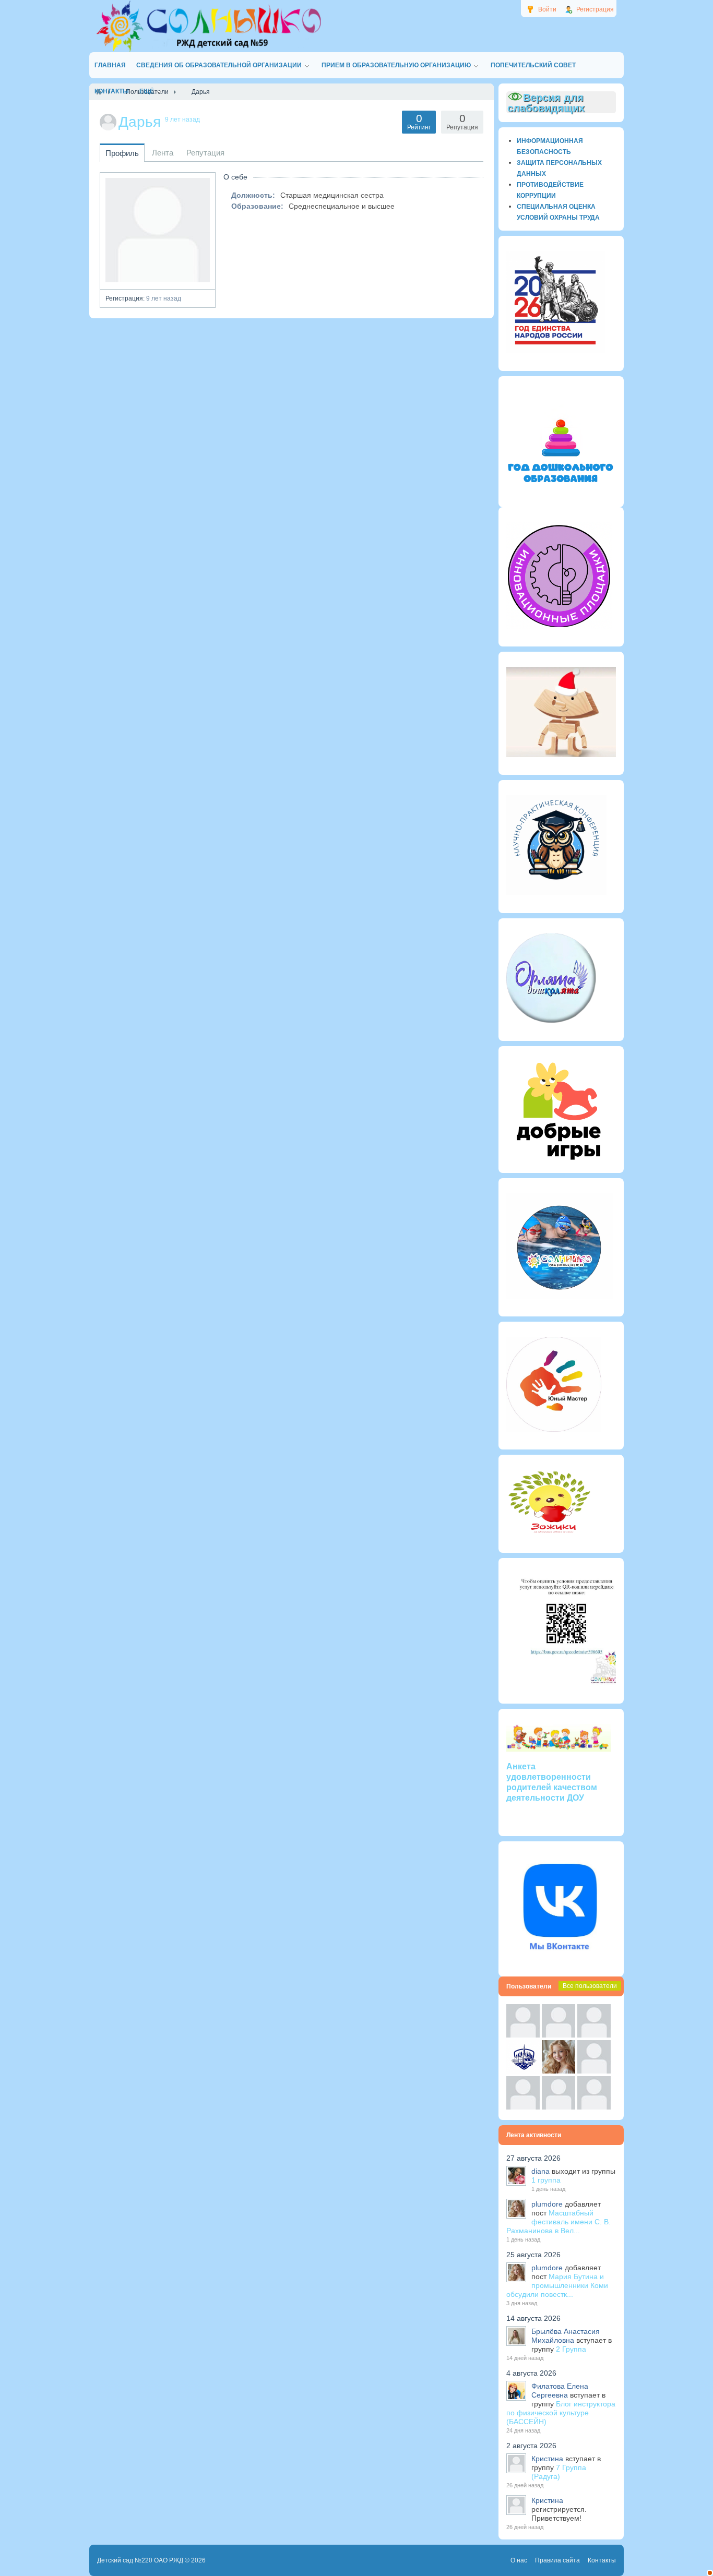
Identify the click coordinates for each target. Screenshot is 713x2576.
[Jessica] (594, 2107)
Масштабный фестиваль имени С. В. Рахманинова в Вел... (558, 2222)
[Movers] (523, 2071)
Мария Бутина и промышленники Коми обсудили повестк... (557, 2285)
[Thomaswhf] (594, 2035)
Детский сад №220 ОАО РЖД (140, 2560)
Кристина (547, 2459)
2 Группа (571, 2349)
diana (540, 2171)
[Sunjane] (558, 2107)
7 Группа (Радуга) (559, 2472)
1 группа (546, 2180)
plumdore (547, 2204)
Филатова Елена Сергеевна (560, 2391)
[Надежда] (523, 2107)
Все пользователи (590, 1986)
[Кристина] (523, 2035)
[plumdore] (558, 2071)
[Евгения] (594, 2071)
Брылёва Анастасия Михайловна (566, 2336)
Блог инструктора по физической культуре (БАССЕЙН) (561, 2413)
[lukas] (558, 2035)
